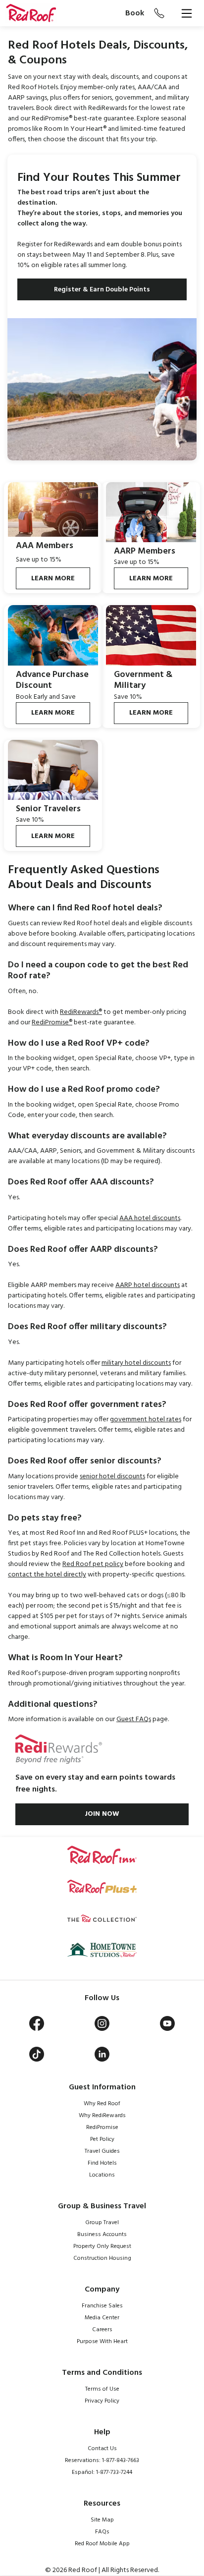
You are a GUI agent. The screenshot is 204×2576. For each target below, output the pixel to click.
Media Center (102, 2318)
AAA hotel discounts (150, 1218)
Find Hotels (102, 2163)
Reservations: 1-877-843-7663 (102, 2461)
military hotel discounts (136, 1363)
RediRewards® (81, 1012)
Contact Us (102, 2449)
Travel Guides (102, 2151)
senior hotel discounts (112, 1477)
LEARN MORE (53, 579)
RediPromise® (52, 1023)
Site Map (102, 2520)
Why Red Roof (102, 2104)
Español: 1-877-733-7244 (102, 2472)
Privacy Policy (102, 2401)
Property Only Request (102, 2246)
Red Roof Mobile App (102, 2544)
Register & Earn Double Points (102, 290)
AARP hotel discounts (148, 1285)
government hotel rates (146, 1420)
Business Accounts (102, 2235)
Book (135, 13)
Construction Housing (102, 2258)
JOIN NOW (102, 1814)
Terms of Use (102, 2389)
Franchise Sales (102, 2306)
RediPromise (102, 2128)
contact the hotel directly (47, 1575)
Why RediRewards (102, 2116)
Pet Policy (102, 2139)
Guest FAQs (134, 1719)
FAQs (102, 2532)
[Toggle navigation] (187, 13)
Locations (102, 2175)
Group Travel (102, 2223)
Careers (102, 2330)
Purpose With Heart (102, 2342)
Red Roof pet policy (93, 1564)
